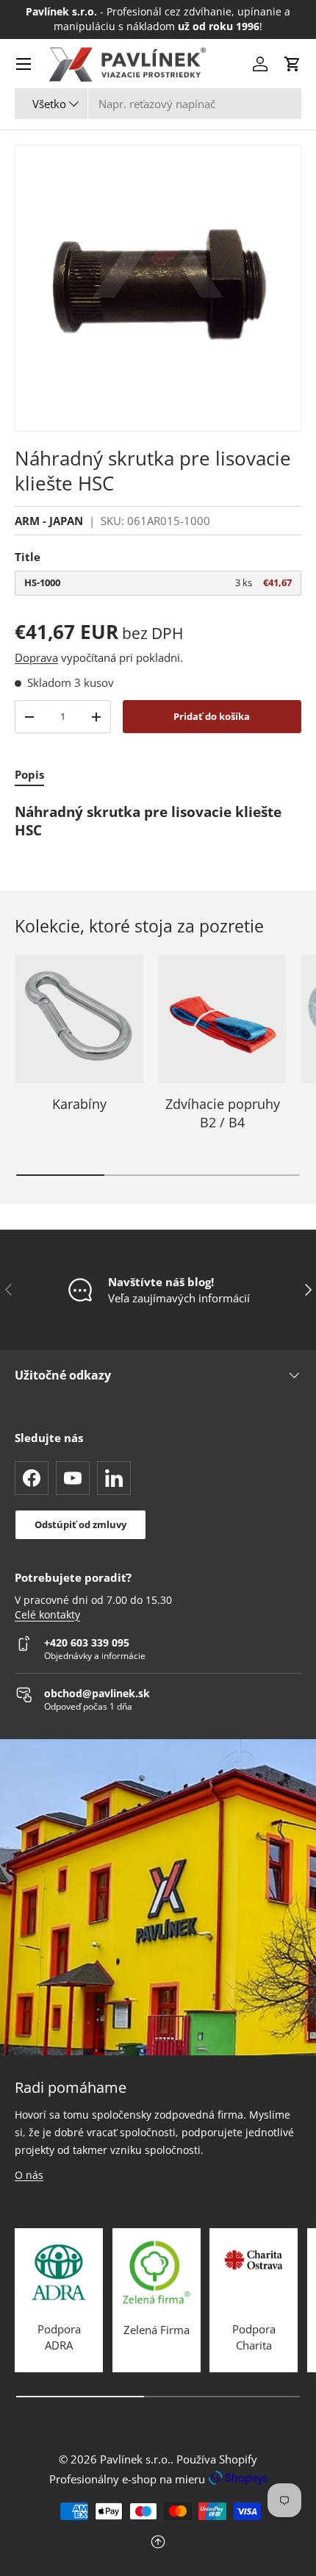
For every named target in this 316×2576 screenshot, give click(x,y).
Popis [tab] (29, 774)
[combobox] (158, 104)
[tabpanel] (158, 822)
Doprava (36, 657)
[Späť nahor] (158, 2543)
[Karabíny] (79, 1019)
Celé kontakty (47, 1615)
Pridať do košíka (212, 716)
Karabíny (79, 1104)
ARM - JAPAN (49, 521)
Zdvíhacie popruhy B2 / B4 (223, 1113)
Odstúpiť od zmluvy (80, 1524)
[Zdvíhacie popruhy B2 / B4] (222, 1019)
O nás (29, 2175)
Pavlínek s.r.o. (135, 2459)
